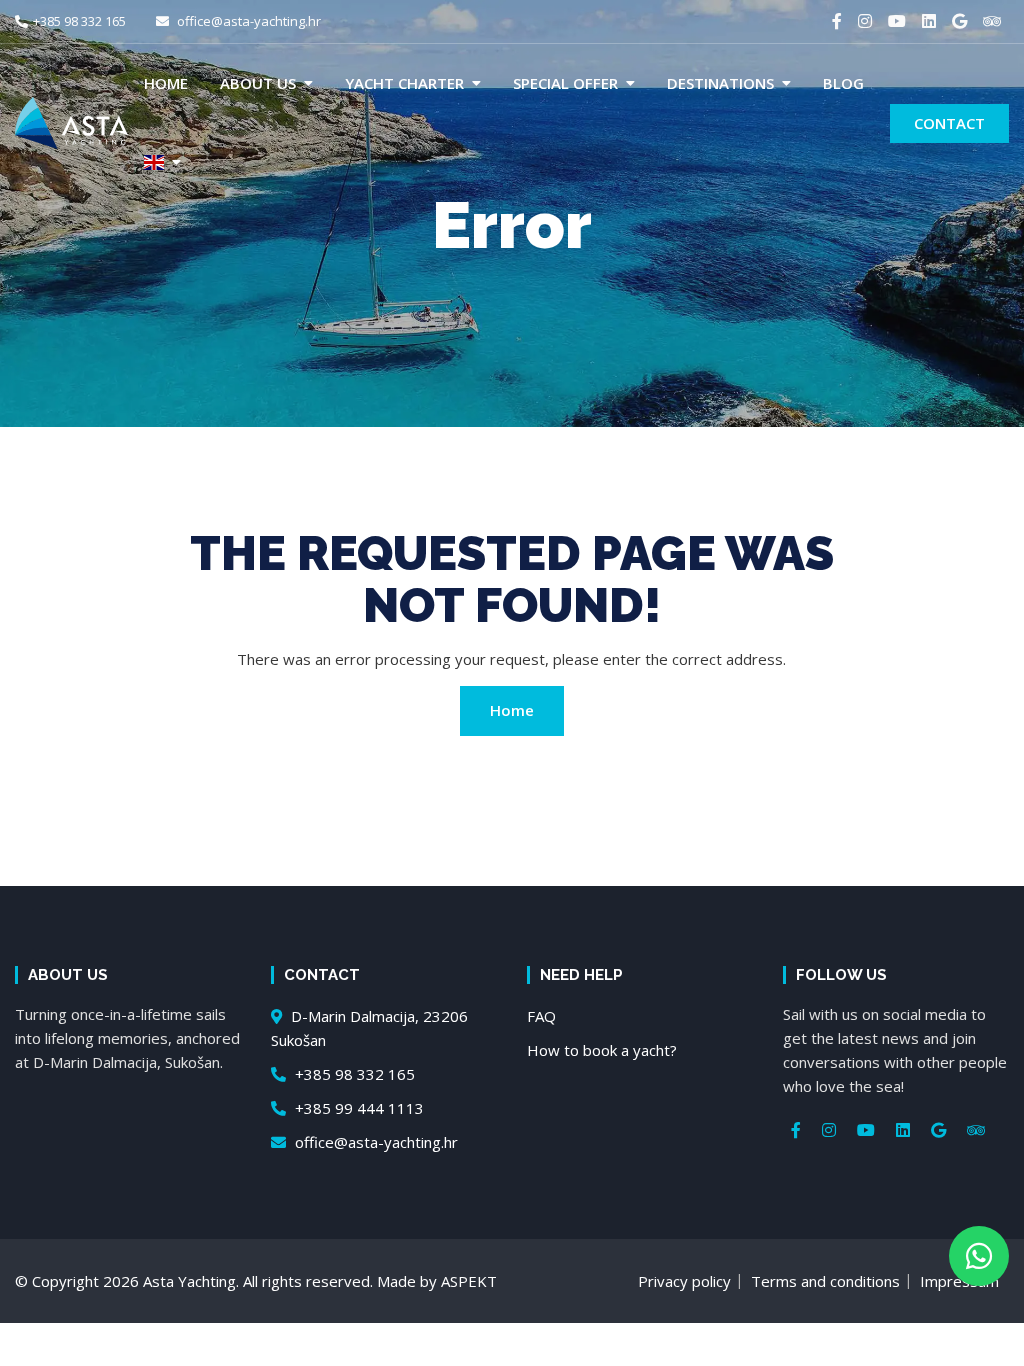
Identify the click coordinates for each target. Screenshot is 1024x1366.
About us (258, 83)
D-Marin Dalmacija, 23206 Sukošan (369, 1028)
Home (166, 83)
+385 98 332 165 (79, 21)
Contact (949, 123)
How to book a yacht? (602, 1050)
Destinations (720, 83)
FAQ (541, 1016)
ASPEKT (469, 1281)
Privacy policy (684, 1281)
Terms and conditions (825, 1281)
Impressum (959, 1281)
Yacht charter (404, 83)
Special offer (565, 83)
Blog (843, 83)
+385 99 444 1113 (357, 1108)
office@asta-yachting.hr (247, 21)
